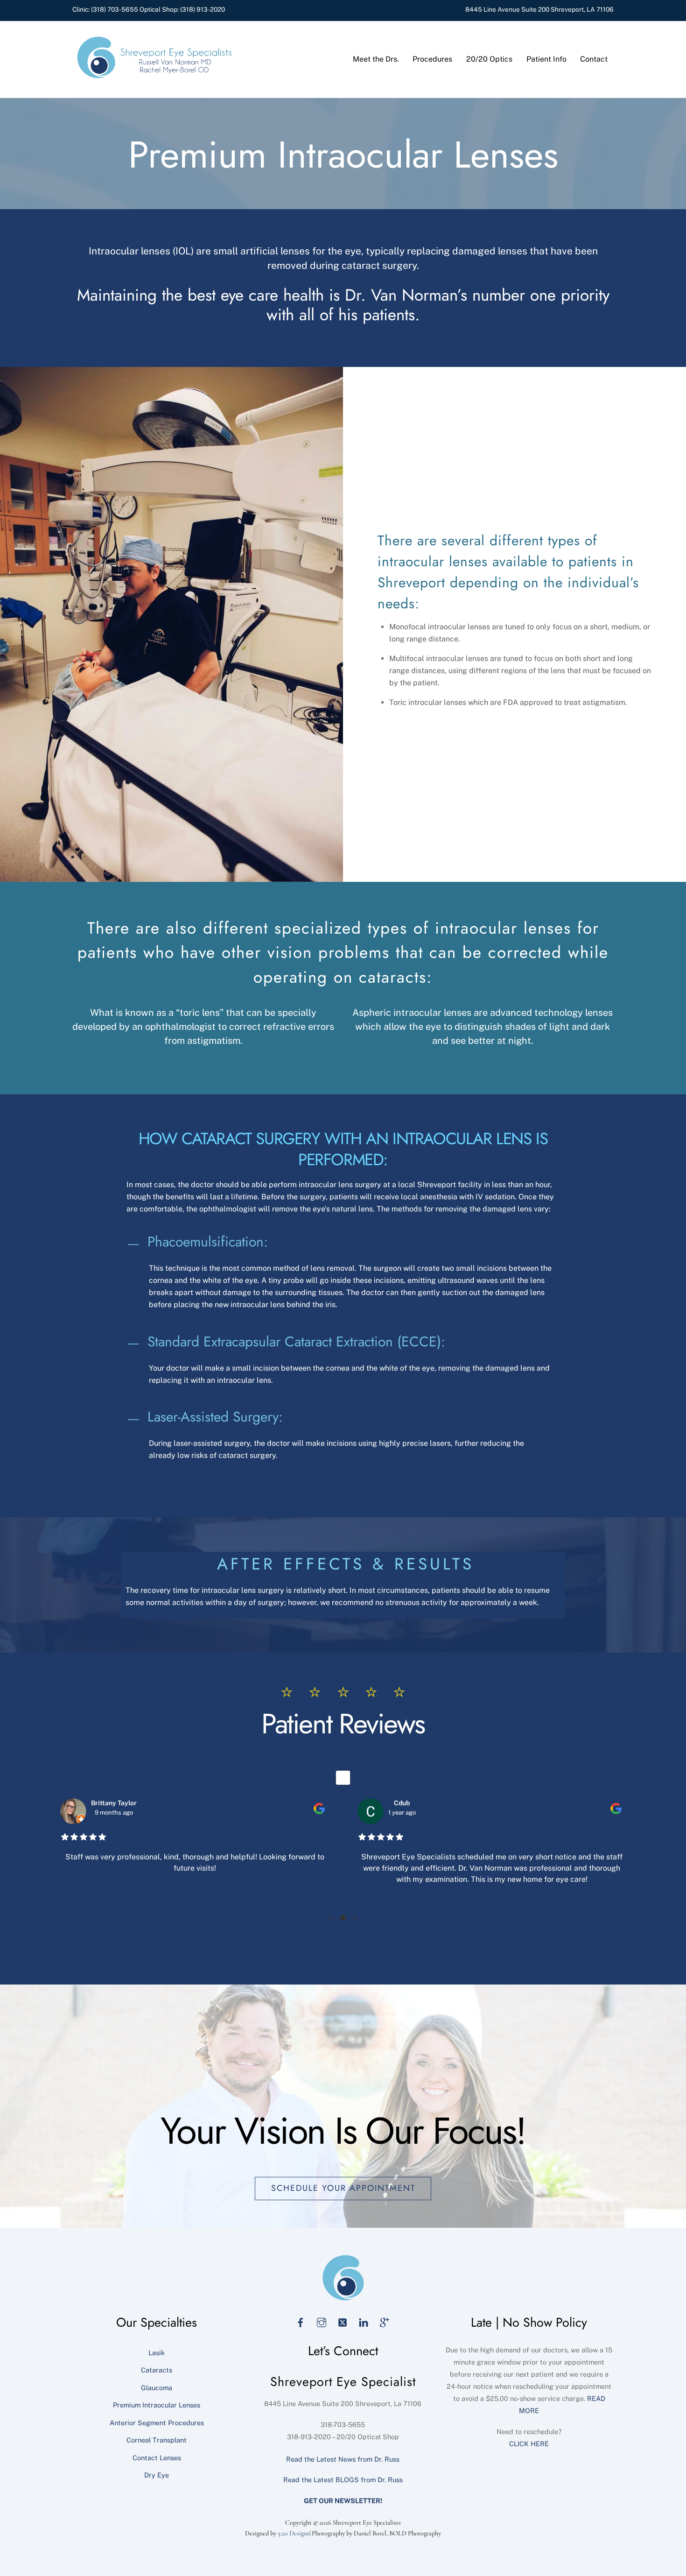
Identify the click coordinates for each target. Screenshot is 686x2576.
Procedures (432, 59)
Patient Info (546, 59)
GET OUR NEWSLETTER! (343, 2501)
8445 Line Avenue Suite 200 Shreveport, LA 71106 (539, 9)
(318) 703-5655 (115, 9)
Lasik (157, 2353)
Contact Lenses (157, 2458)
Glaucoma (157, 2388)
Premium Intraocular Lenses (157, 2405)
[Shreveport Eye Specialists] (154, 76)
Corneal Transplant (157, 2440)
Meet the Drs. (376, 59)
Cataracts (157, 2370)
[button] (331, 1918)
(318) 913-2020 (203, 9)
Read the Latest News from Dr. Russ (343, 2459)
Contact (594, 59)
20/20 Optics (489, 59)
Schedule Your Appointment (343, 2188)
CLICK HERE (529, 2444)
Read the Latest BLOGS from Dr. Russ (343, 2480)
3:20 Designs (294, 2533)
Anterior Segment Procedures (157, 2423)
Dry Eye (157, 2475)
